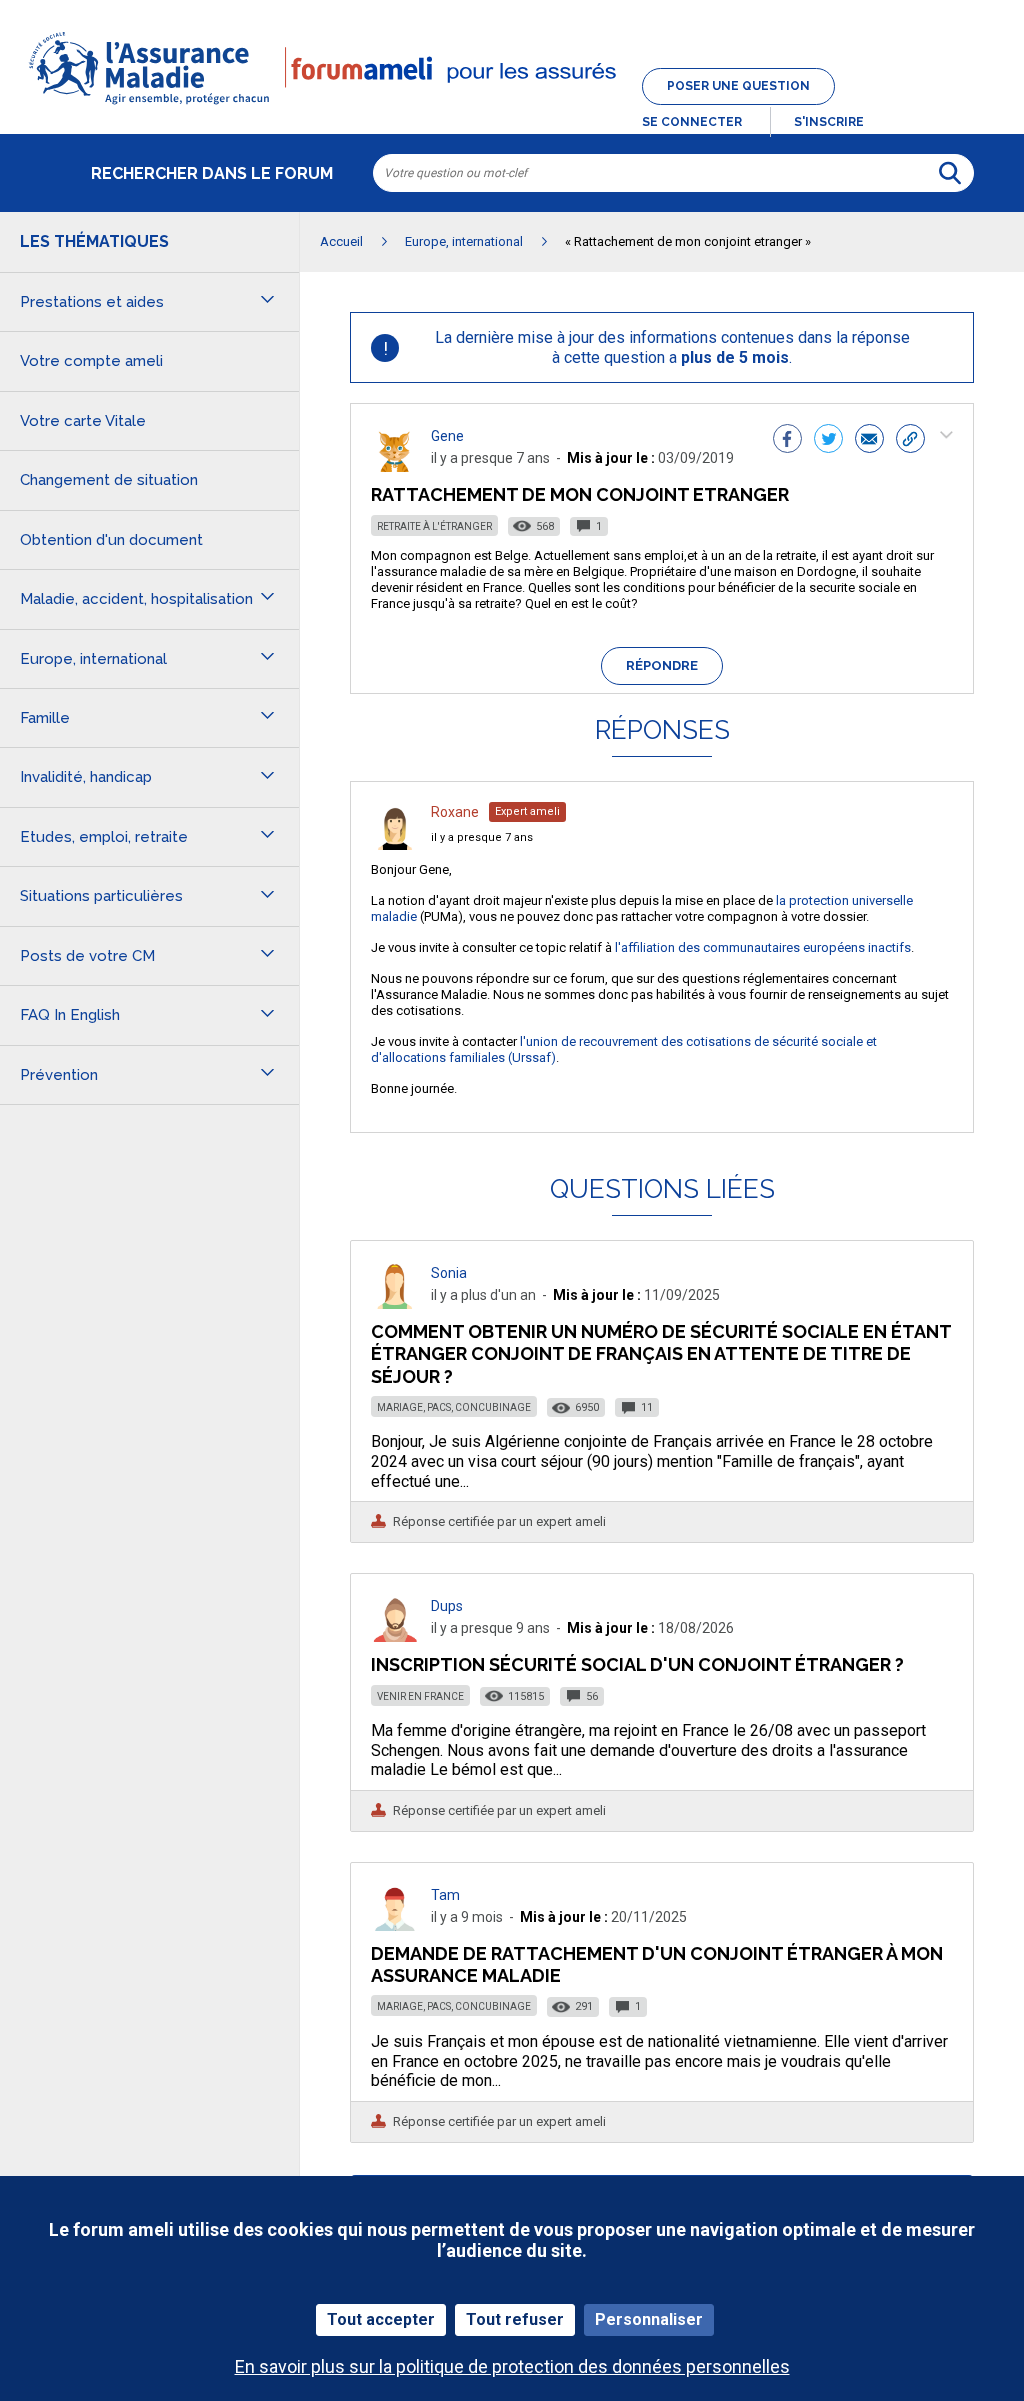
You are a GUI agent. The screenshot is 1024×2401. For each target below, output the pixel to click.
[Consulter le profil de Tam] (395, 1925)
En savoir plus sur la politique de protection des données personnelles (512, 2366)
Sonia (449, 1273)
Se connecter (692, 122)
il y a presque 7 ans (482, 837)
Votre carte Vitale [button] (83, 421)
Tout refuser (515, 2319)
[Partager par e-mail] (869, 441)
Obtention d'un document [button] (111, 540)
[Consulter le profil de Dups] (395, 1636)
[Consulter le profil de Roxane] (395, 844)
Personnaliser (649, 2319)
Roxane (455, 812)
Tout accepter (381, 2319)
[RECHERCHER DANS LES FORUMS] (950, 173)
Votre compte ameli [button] (91, 361)
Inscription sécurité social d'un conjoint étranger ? (637, 1664)
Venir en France (420, 1696)
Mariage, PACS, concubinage (454, 1407)
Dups (447, 1606)
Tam (445, 1895)
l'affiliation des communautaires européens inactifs (763, 947)
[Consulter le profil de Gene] (395, 466)
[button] (512, 106)
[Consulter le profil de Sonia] (395, 1303)
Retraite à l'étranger (434, 526)
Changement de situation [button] (109, 480)
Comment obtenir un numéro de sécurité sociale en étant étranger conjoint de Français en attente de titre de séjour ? (661, 1353)
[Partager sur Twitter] (828, 441)
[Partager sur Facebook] (787, 441)
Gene (447, 436)
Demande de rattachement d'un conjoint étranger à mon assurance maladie (657, 1964)
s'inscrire (829, 122)
